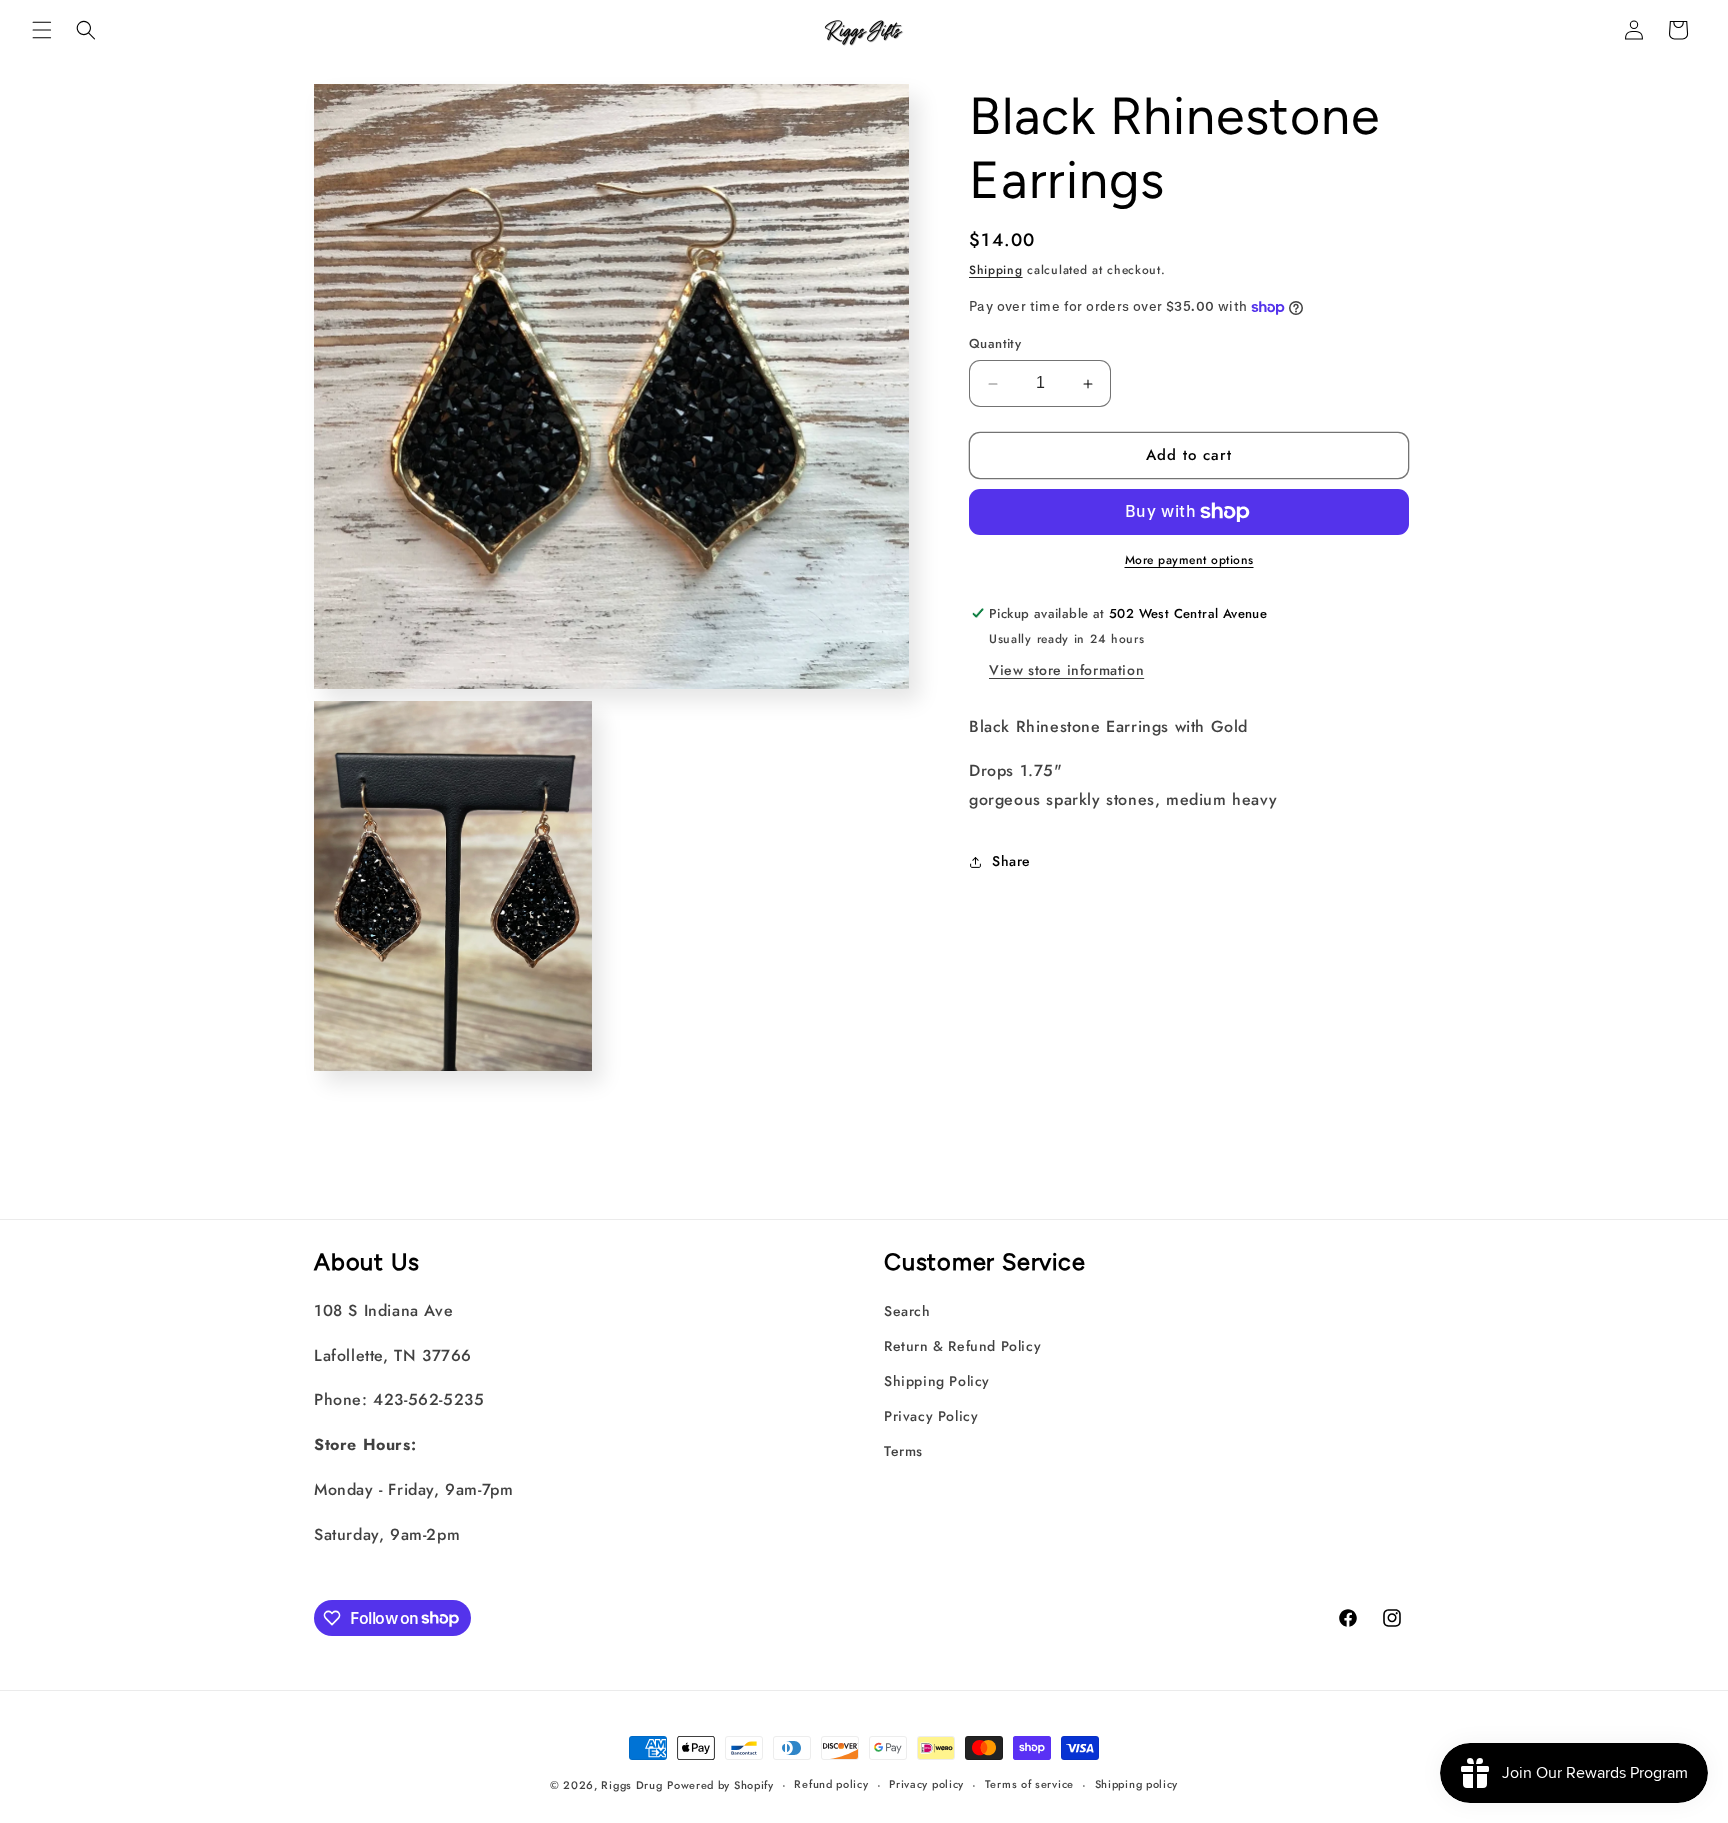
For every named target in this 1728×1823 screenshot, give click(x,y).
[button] (42, 30)
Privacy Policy (931, 1416)
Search (907, 1311)
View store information (1066, 670)
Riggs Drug (631, 1785)
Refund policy (831, 1784)
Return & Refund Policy (962, 1346)
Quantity (995, 344)
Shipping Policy (937, 1381)
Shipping (996, 270)
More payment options (1189, 560)
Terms (903, 1451)
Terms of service (1029, 1784)
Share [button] (1011, 862)
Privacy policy (926, 1784)
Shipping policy (1137, 1784)
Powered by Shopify (720, 1785)
